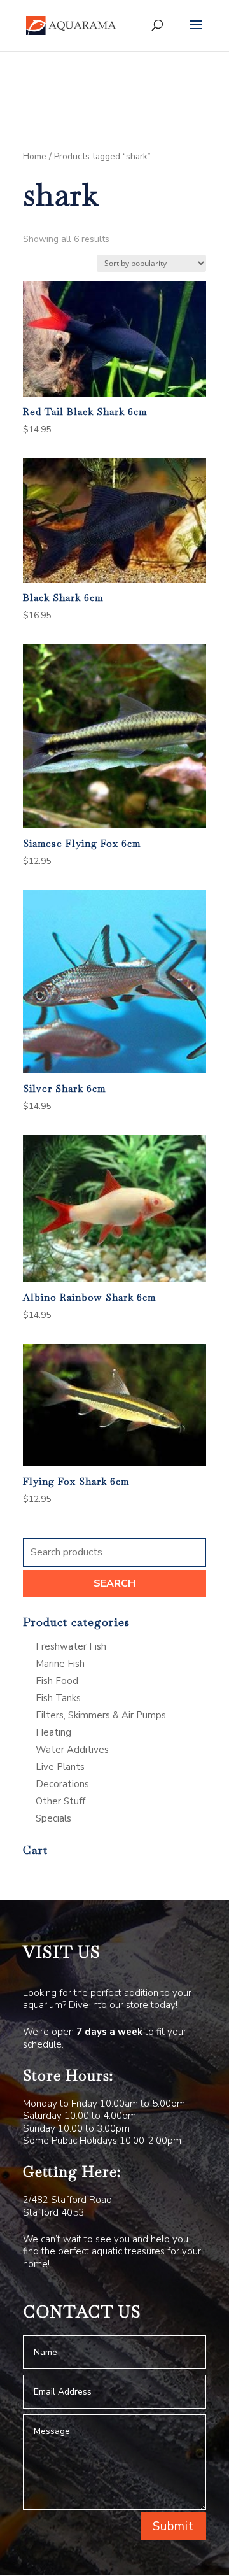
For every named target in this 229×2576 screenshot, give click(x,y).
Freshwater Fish (71, 1646)
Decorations (62, 1784)
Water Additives (72, 1750)
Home (35, 156)
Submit (173, 2526)
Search (114, 1583)
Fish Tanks (58, 1698)
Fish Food (57, 1681)
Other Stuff (60, 1801)
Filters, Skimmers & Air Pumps (101, 1715)
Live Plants (60, 1767)
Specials (53, 1818)
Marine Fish (60, 1664)
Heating (53, 1732)
